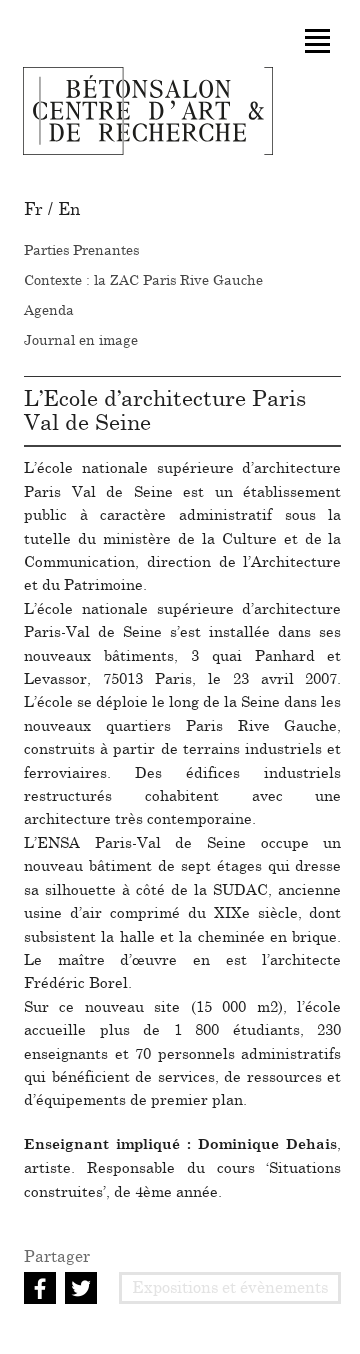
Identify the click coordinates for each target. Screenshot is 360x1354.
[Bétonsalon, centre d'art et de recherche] (148, 111)
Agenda (49, 311)
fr (33, 209)
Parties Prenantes (81, 251)
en (69, 209)
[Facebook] (42, 1287)
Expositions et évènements (230, 1288)
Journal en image (81, 341)
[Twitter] (83, 1287)
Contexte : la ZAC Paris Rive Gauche (143, 281)
